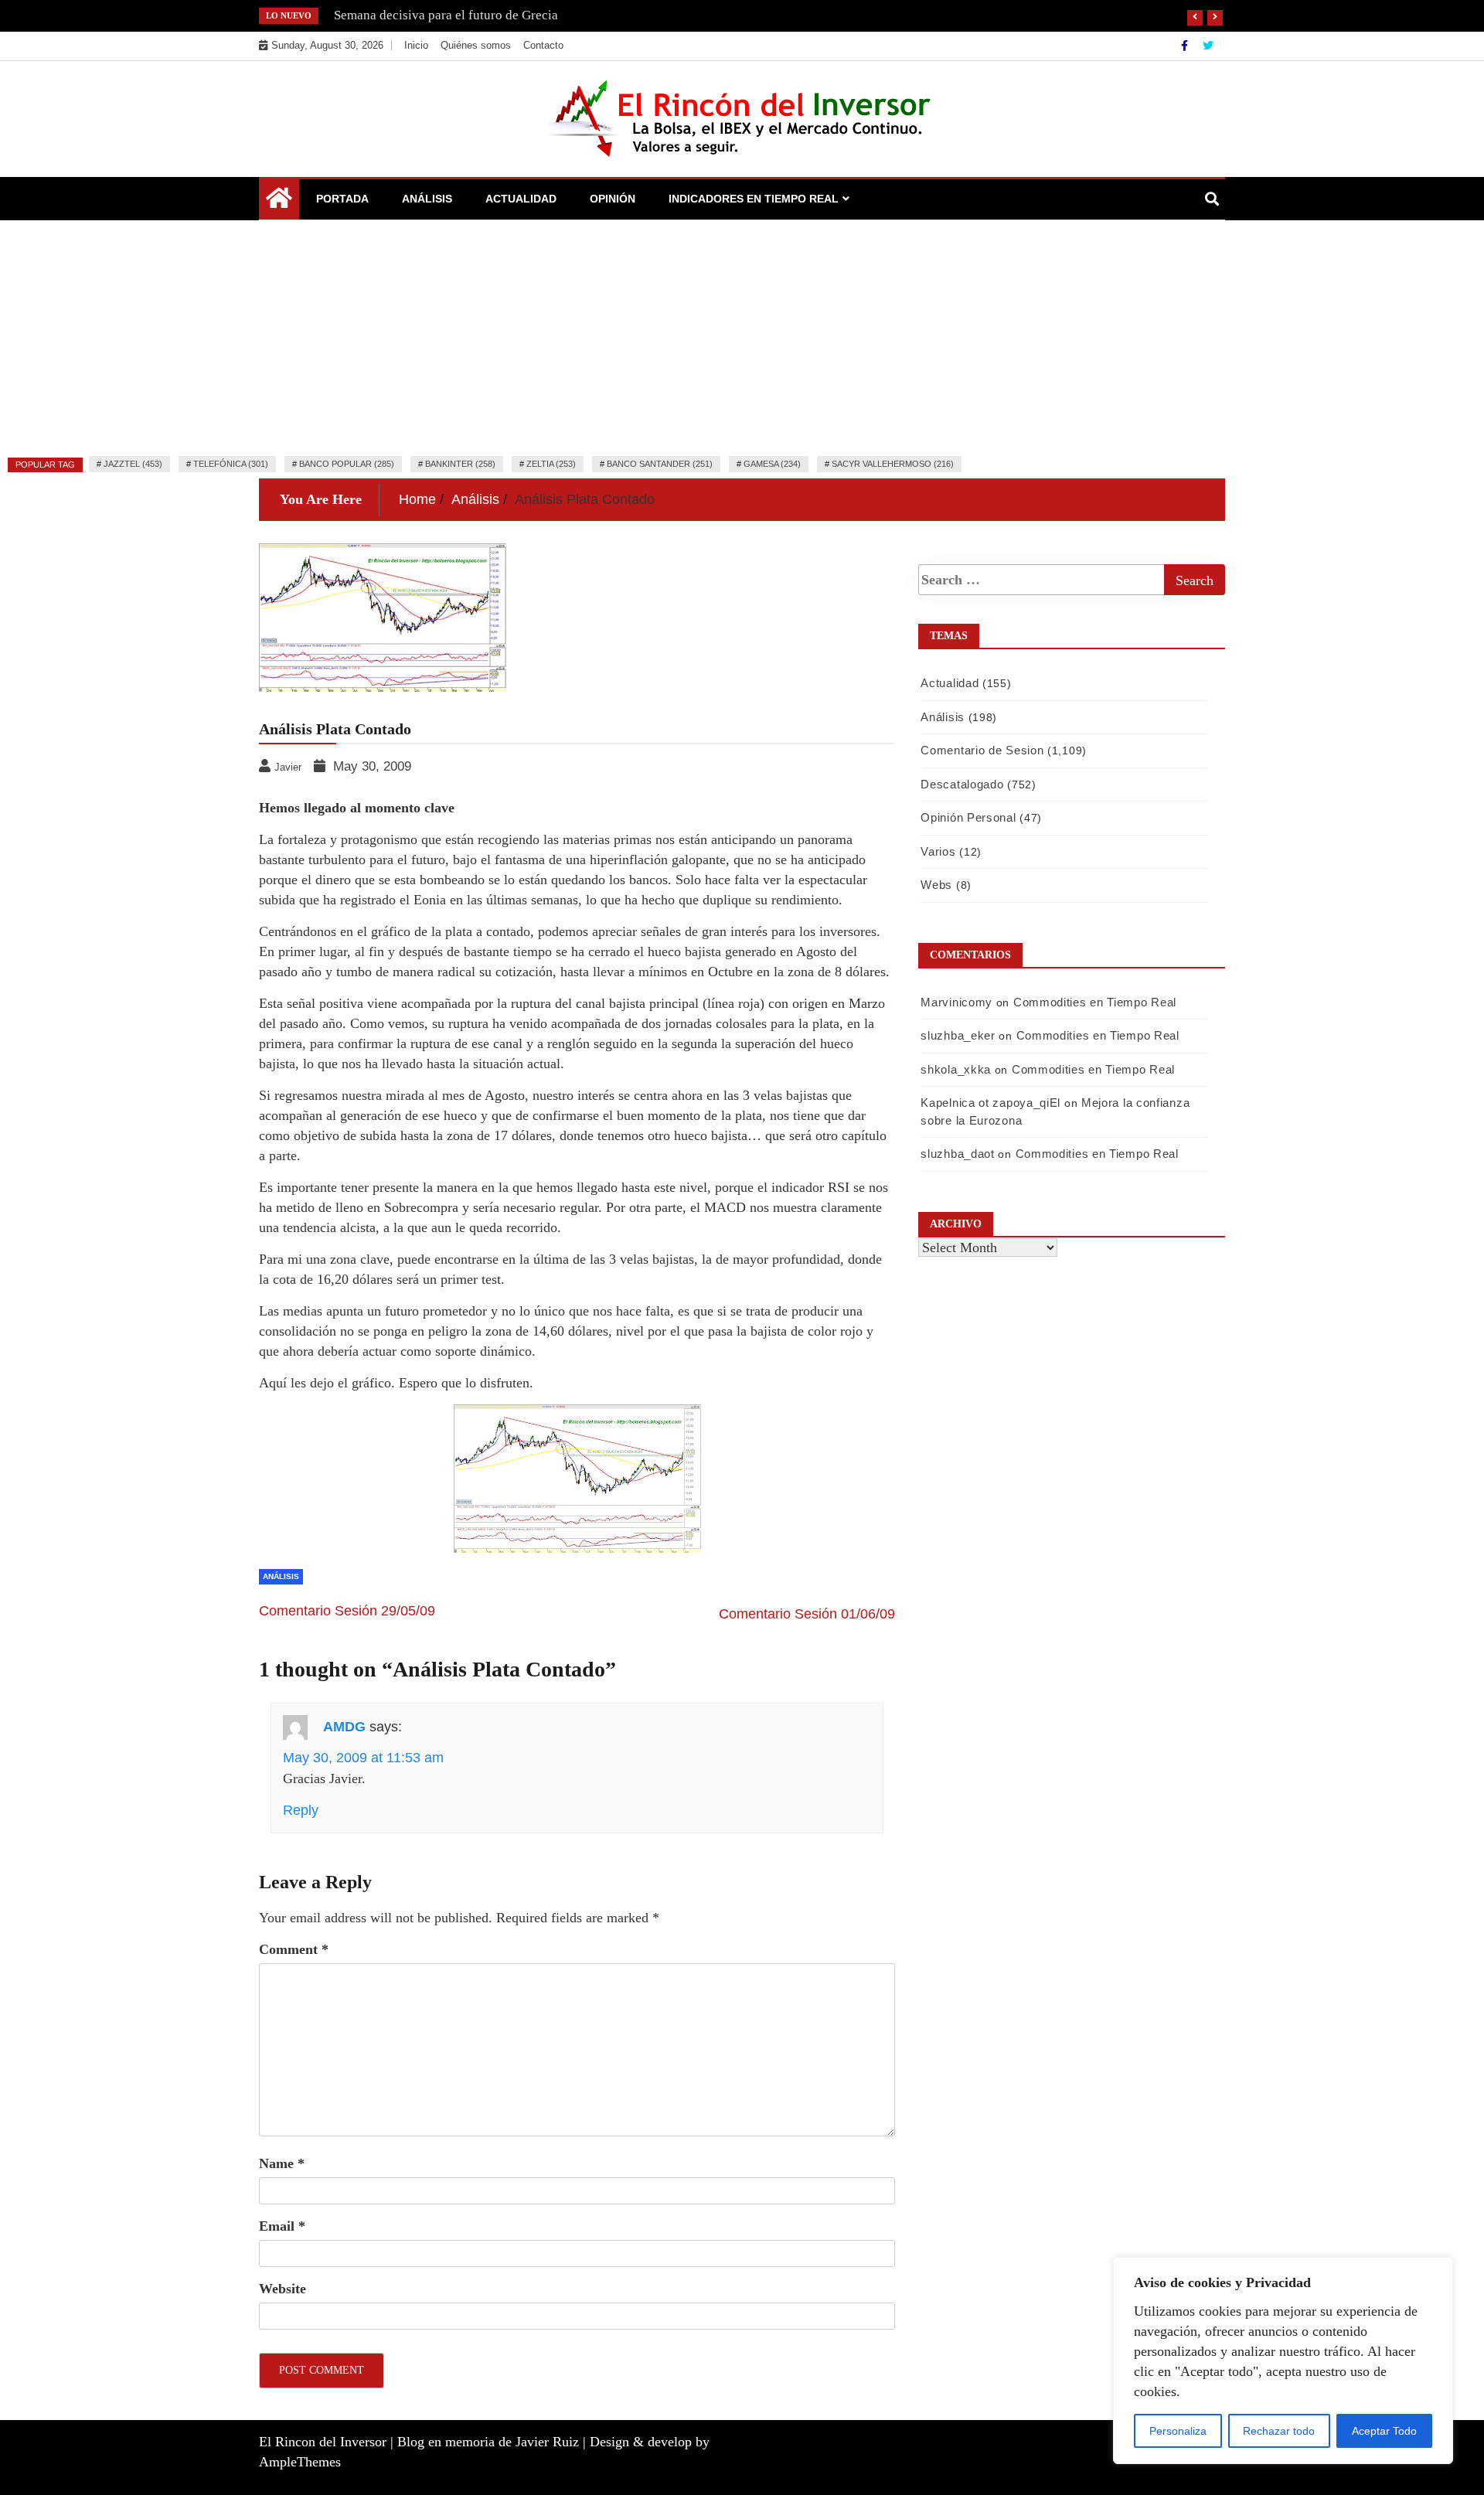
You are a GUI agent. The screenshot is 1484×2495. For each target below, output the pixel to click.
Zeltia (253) (551, 464)
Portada (342, 199)
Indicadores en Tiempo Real (754, 199)
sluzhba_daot (957, 1154)
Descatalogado (962, 784)
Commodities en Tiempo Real (1095, 1002)
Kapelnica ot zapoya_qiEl (990, 1103)
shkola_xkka (956, 1069)
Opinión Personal (968, 817)
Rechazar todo (1279, 2431)
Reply (301, 1810)
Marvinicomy (956, 1002)
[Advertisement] (742, 336)
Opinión (613, 199)
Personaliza (1178, 2431)
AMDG (344, 1727)
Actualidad (521, 199)
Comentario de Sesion (982, 750)
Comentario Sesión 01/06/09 (807, 1614)
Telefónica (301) (231, 464)
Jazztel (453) (133, 464)
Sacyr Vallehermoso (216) (893, 464)
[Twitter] (1208, 46)
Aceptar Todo (1384, 2431)
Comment (294, 1949)
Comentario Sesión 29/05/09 (347, 1611)
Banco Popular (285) (347, 464)
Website (283, 2289)
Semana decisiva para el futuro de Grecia (446, 15)
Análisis (427, 199)
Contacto (543, 45)
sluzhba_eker (958, 1035)
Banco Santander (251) (660, 464)
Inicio (416, 45)
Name (282, 2163)
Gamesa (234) (772, 464)
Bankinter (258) (460, 464)
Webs (936, 885)
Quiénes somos (476, 45)
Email (282, 2226)
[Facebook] (1186, 46)
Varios (938, 851)
